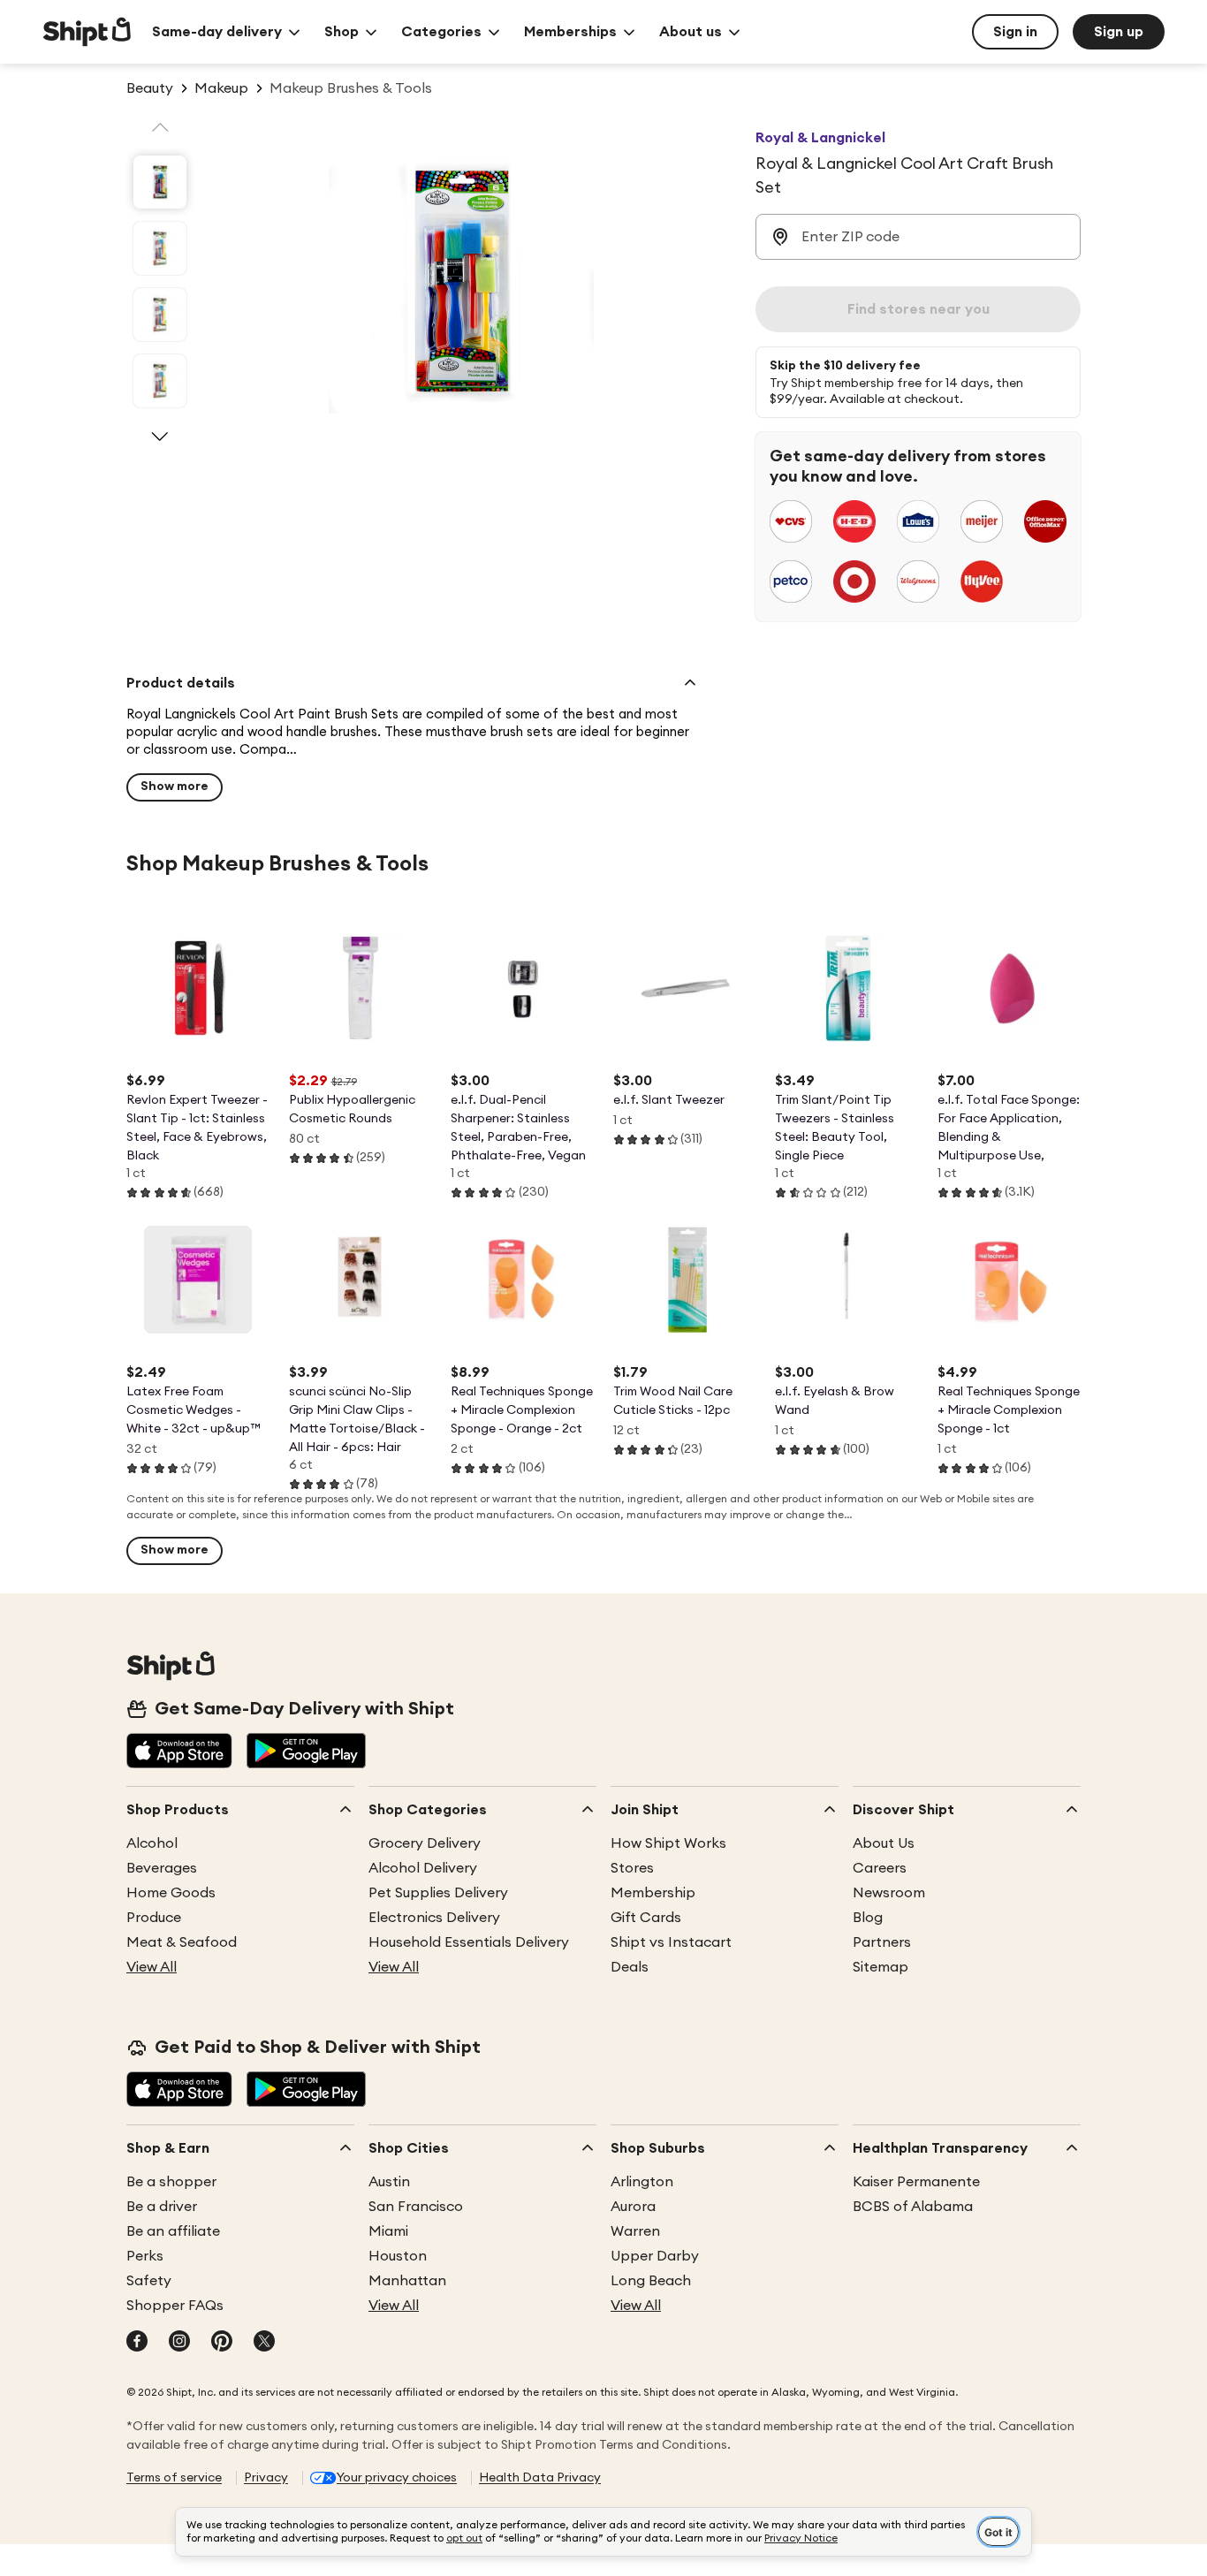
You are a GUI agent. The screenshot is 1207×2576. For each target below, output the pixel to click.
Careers (880, 1868)
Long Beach (651, 2281)
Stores (632, 1868)
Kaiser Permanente (916, 2182)
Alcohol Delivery (423, 1868)
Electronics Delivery (434, 1918)
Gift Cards (646, 1918)
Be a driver (162, 2207)
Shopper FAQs (175, 2306)
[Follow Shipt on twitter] (264, 2343)
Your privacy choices (397, 2478)
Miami (388, 2231)
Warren (635, 2231)
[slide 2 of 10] (160, 248)
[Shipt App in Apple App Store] (179, 1752)
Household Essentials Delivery (469, 1942)
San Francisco (416, 2207)
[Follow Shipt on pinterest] (222, 2343)
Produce (154, 1918)
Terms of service (174, 2478)
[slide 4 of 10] (160, 381)
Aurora (633, 2207)
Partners (882, 1942)
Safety (149, 2281)
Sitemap (881, 1967)
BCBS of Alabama (913, 2207)
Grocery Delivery (425, 1843)
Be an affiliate (173, 2231)
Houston (398, 2256)
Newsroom (889, 1893)
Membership (653, 1893)
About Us (884, 1843)
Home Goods (171, 1893)
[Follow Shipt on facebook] (137, 2343)
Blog (868, 1918)
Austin (389, 2182)
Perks (145, 2256)
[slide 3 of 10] (160, 315)
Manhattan (407, 2281)
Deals (630, 1967)
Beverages (162, 1868)
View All (152, 1967)
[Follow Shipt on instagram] (179, 2343)
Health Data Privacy (540, 2478)
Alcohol (152, 1843)
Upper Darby (655, 2256)
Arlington (642, 2182)
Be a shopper (171, 2182)
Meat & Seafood (182, 1942)
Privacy (266, 2478)
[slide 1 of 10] (160, 182)
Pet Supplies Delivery (438, 1893)
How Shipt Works (668, 1843)
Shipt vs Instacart (671, 1942)
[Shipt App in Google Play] (306, 1752)
